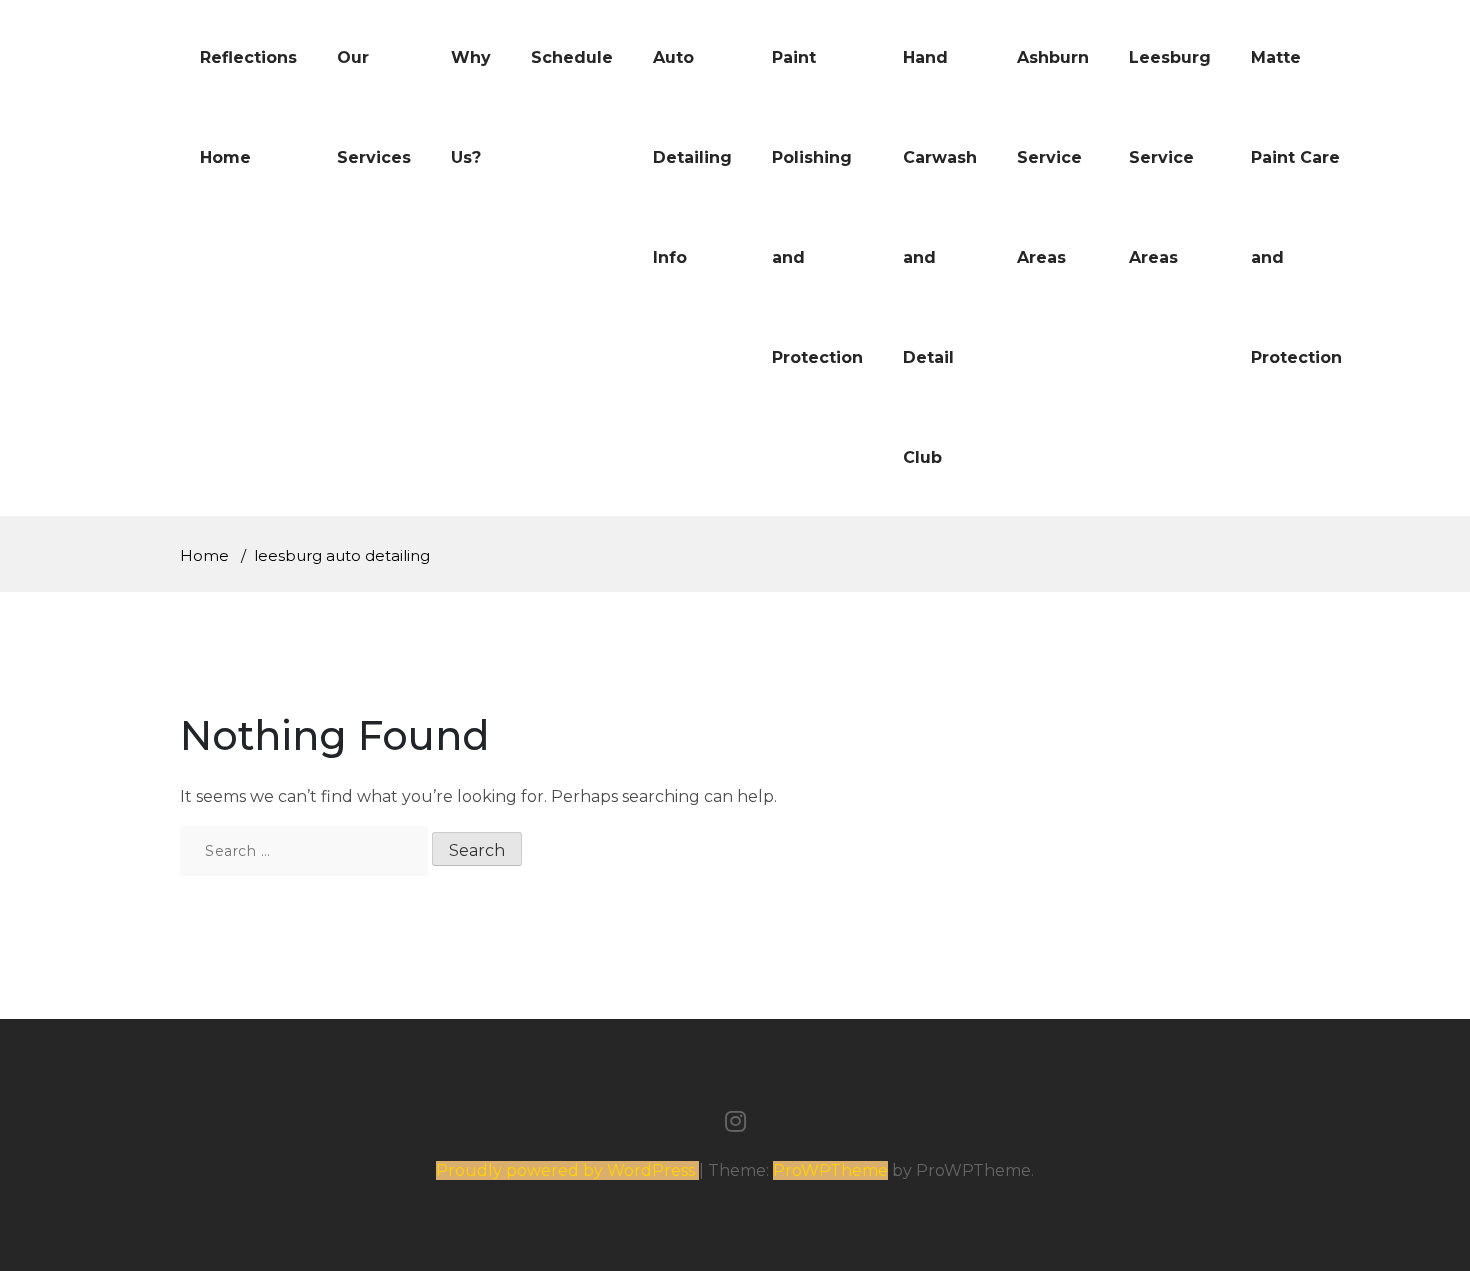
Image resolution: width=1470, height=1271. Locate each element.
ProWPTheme (830, 1170)
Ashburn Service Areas (1053, 157)
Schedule (572, 57)
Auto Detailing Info (692, 157)
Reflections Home (248, 107)
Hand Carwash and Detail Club (940, 257)
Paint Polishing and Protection (817, 207)
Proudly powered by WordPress (567, 1170)
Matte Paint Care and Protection (1296, 207)
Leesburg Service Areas (1170, 157)
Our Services (374, 107)
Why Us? (471, 107)
